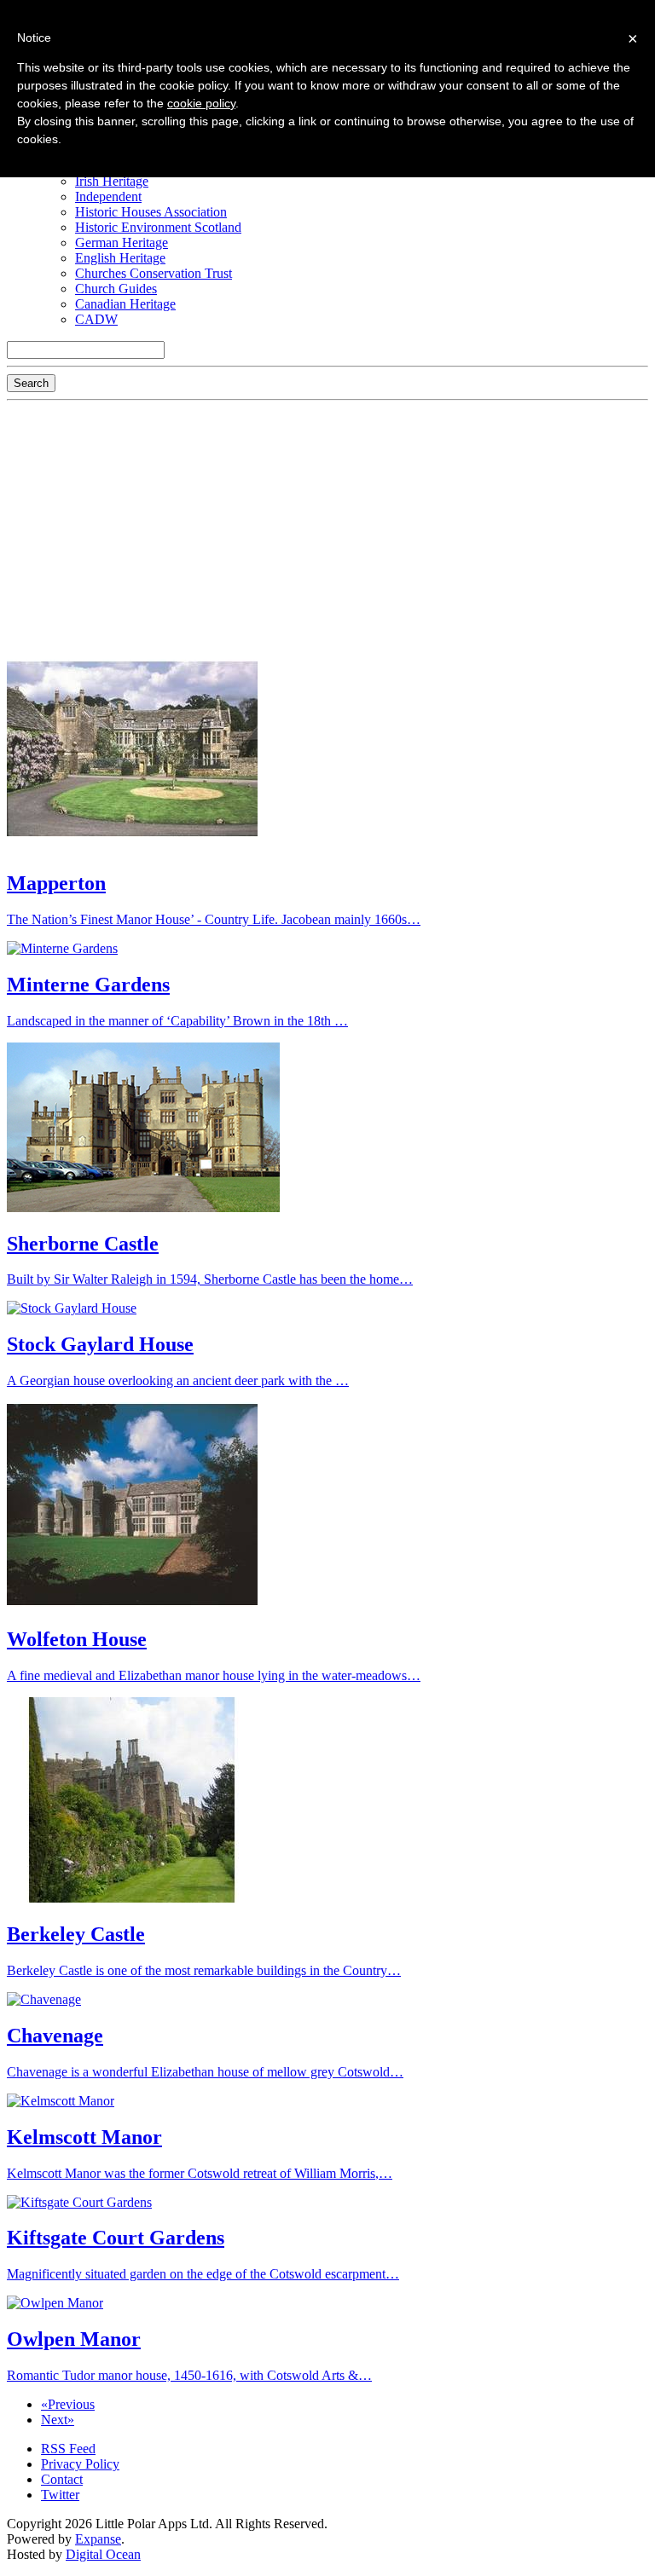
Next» (58, 2420)
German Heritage (122, 243)
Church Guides (116, 289)
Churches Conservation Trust (154, 273)
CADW (96, 319)
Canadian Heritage (125, 304)
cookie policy (201, 103)
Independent (108, 196)
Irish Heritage (112, 181)
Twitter (60, 2495)
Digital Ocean (103, 2554)
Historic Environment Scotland (158, 227)
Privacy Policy (80, 2464)
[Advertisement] (327, 527)
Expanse (98, 2539)
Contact (62, 2479)
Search (31, 383)
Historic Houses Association (151, 212)
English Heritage (120, 258)
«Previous (68, 2404)
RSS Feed (68, 2449)
